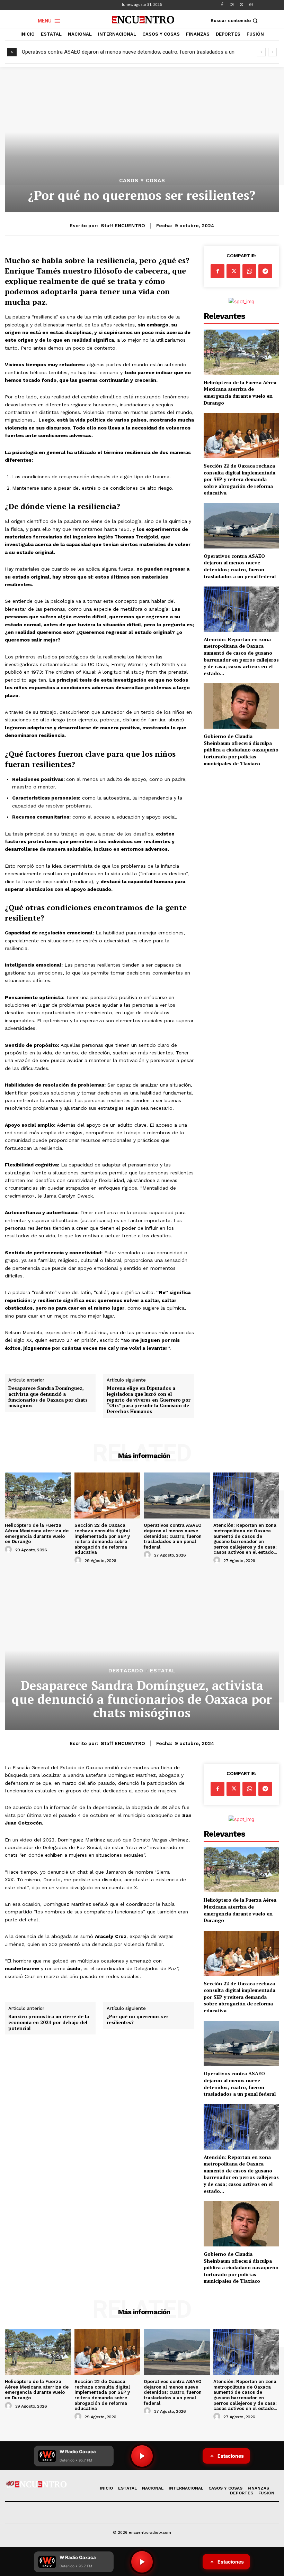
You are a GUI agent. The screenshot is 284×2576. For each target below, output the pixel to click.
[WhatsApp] (251, 5)
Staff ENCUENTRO (123, 225)
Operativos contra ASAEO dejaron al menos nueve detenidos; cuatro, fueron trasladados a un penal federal (240, 566)
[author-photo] (9, 1550)
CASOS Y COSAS (142, 181)
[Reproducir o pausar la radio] (142, 2562)
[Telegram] (265, 271)
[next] (272, 52)
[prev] (261, 52)
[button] (235, 21)
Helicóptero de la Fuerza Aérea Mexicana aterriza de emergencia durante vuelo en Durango (240, 393)
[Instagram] (232, 5)
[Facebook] (222, 5)
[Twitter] (241, 5)
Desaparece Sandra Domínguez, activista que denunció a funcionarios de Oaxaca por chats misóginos (48, 1397)
